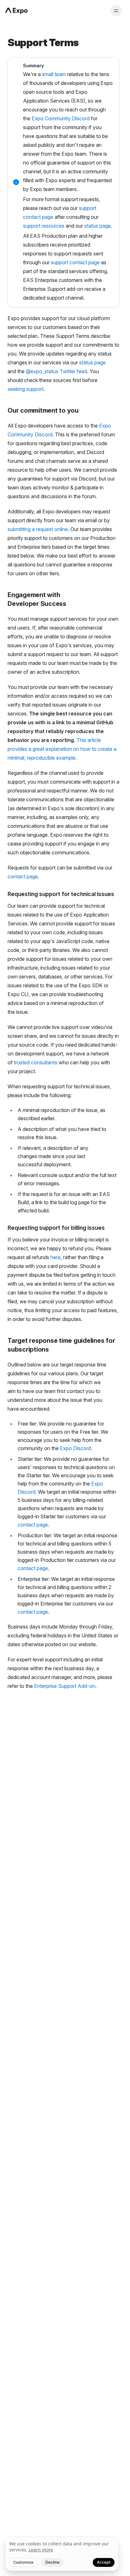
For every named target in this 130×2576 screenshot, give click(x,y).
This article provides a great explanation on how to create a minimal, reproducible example (62, 749)
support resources (44, 226)
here (56, 1257)
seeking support (26, 389)
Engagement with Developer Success (37, 599)
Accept (104, 2562)
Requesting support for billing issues (56, 1228)
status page (98, 226)
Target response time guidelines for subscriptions (61, 1345)
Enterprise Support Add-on (65, 1686)
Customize (23, 2562)
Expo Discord (75, 1448)
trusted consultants (36, 1062)
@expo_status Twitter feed (56, 371)
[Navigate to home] (16, 11)
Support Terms (43, 42)
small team (54, 74)
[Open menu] (116, 11)
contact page (23, 876)
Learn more (41, 2550)
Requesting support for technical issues (61, 894)
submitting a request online (38, 529)
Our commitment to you (43, 410)
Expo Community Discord (61, 118)
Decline (53, 2562)
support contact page (75, 262)
